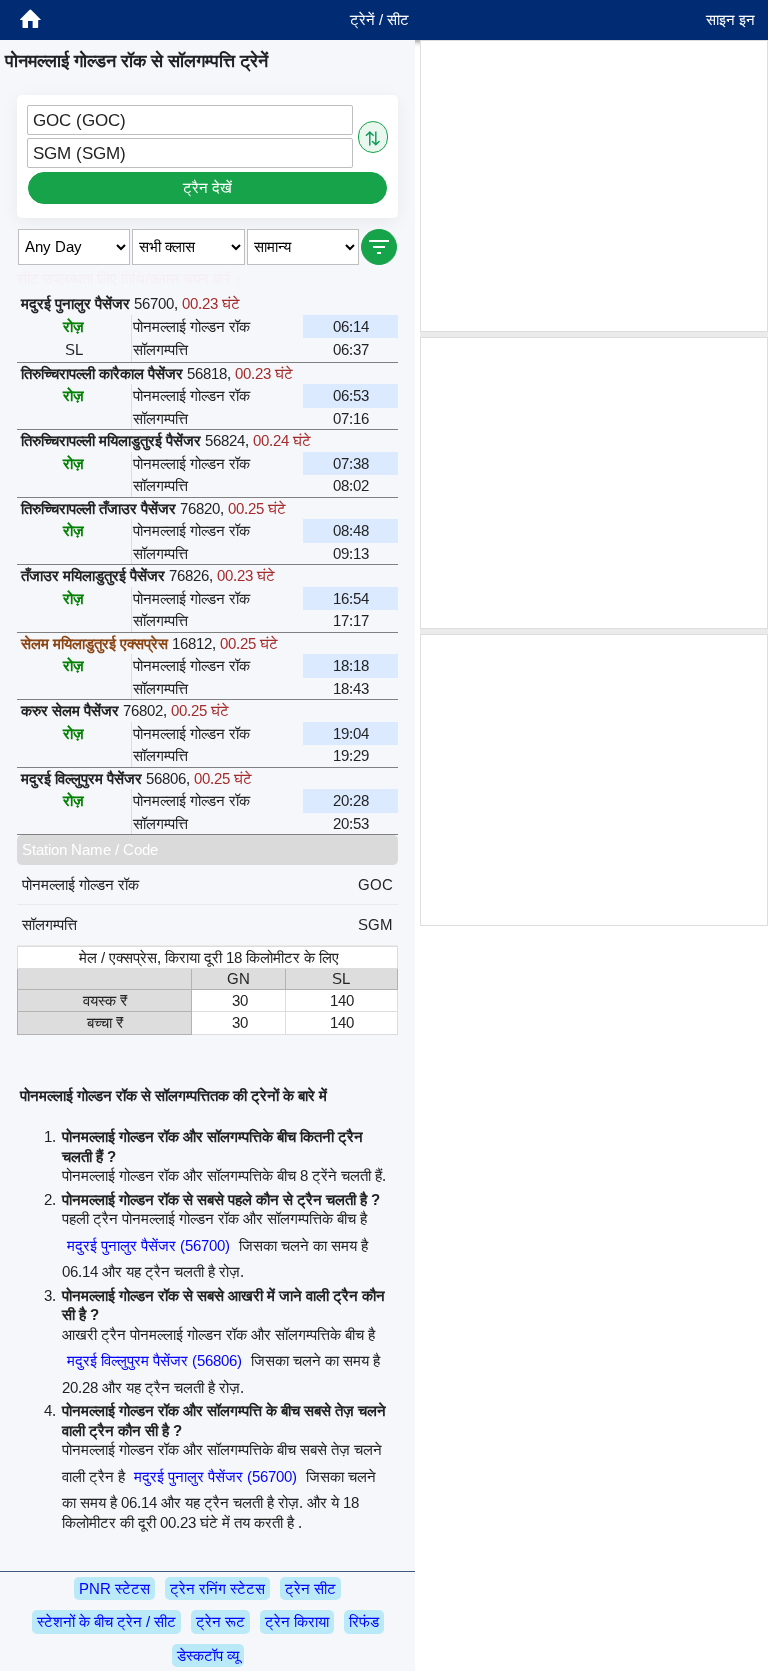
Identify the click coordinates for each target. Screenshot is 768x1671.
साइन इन (730, 19)
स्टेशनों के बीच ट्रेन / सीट (106, 1621)
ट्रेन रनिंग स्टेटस (217, 1588)
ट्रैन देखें (207, 187)
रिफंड (364, 1621)
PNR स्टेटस (114, 1588)
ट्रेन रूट (220, 1621)
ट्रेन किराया (297, 1621)
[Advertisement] (594, 186)
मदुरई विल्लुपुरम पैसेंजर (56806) (154, 1360)
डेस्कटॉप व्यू (208, 1655)
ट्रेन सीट (310, 1588)
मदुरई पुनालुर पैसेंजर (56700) (148, 1245)
